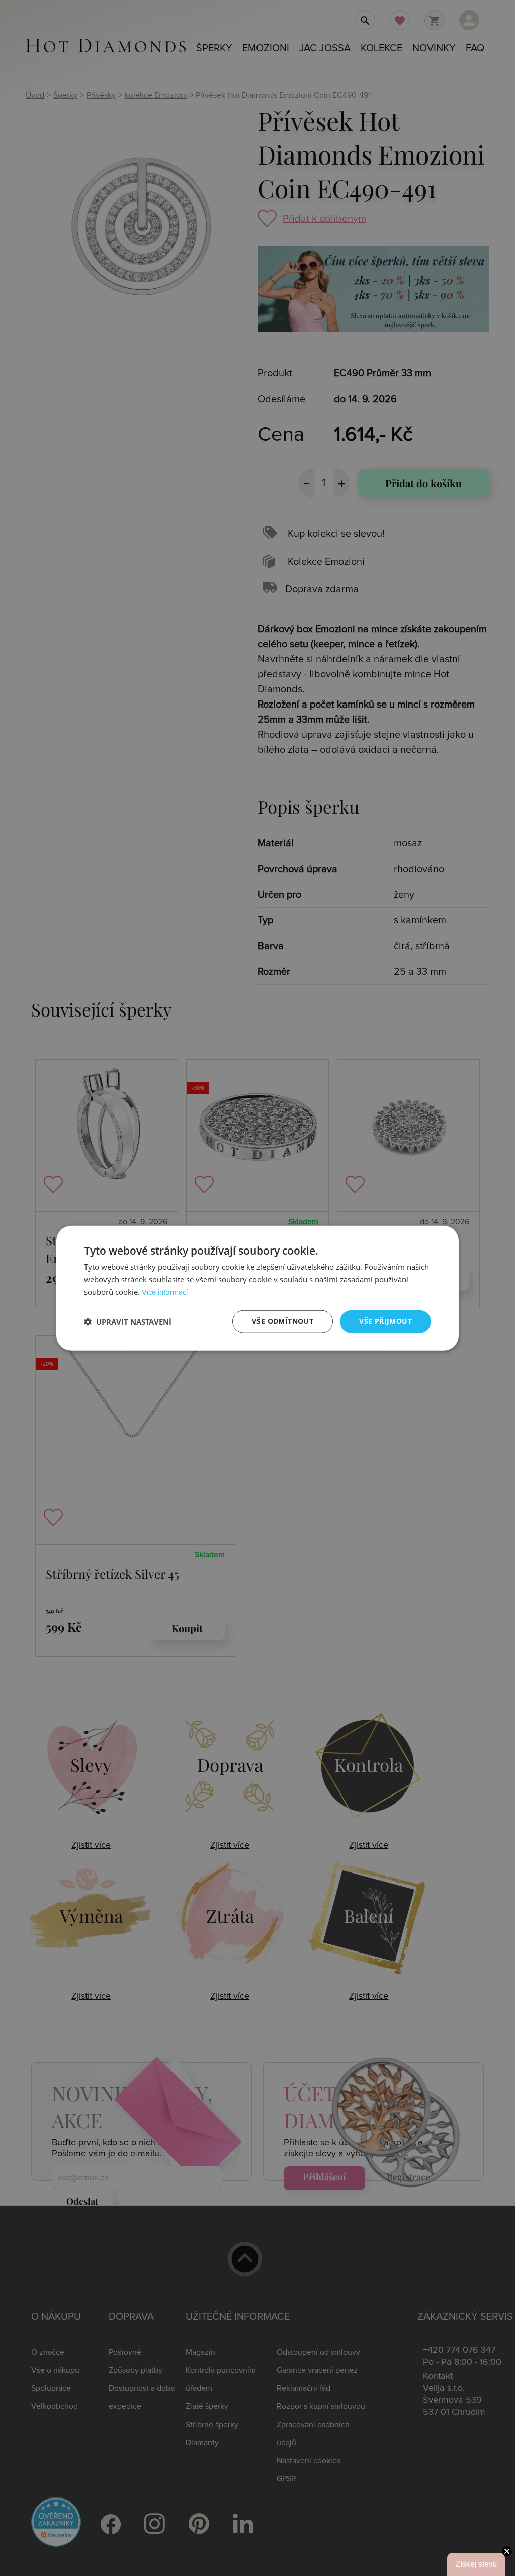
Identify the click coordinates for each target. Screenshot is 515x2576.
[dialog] (257, 1288)
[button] (128, 1321)
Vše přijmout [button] (385, 1321)
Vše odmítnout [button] (283, 1321)
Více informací (165, 1293)
